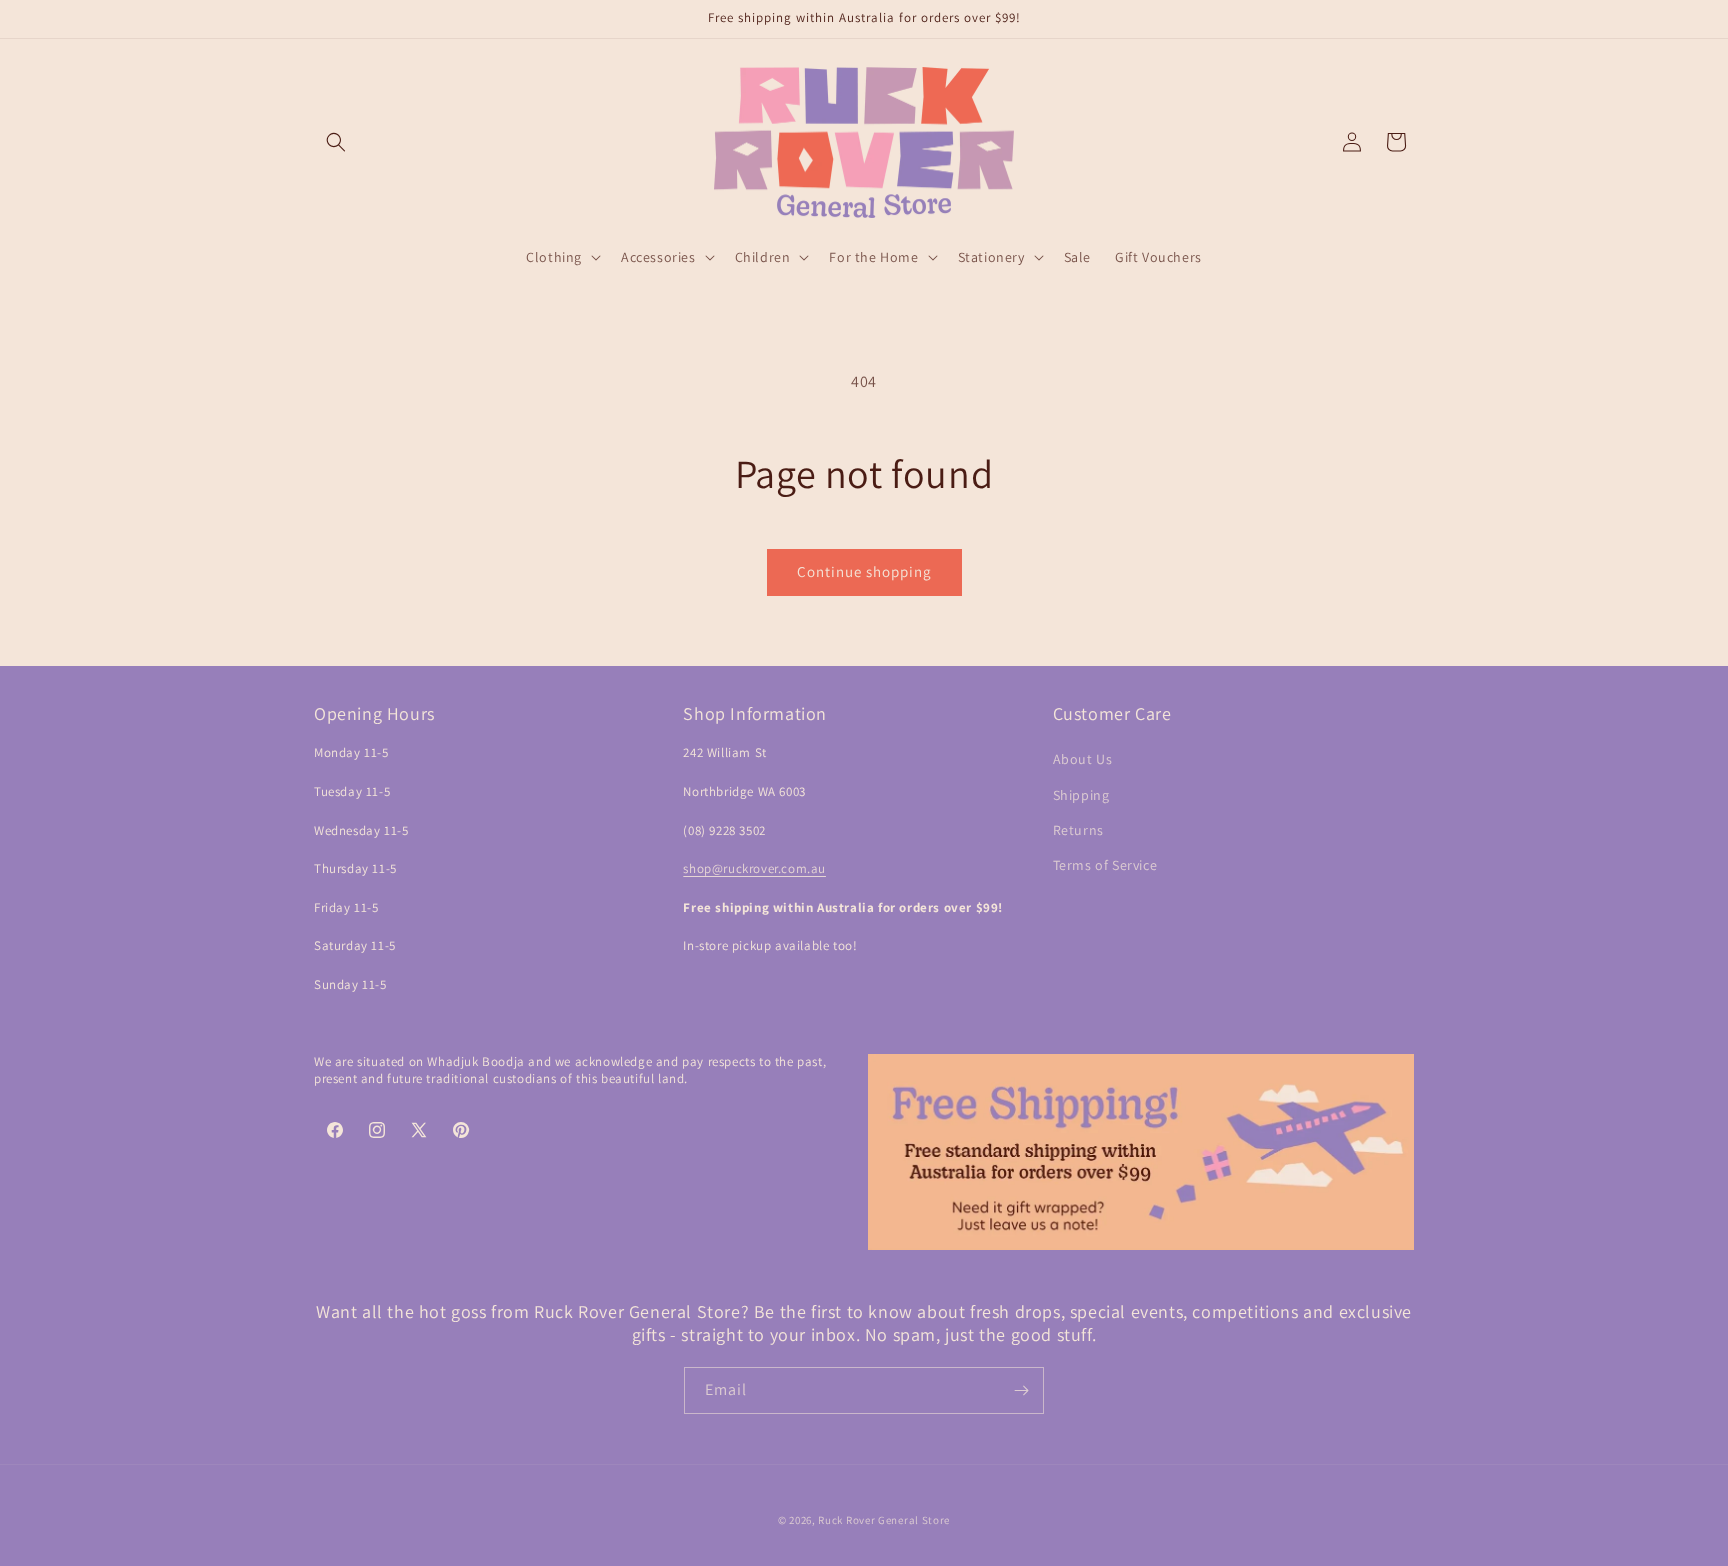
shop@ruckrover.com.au (754, 868)
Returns (1078, 830)
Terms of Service (1105, 865)
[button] (336, 142)
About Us (1083, 759)
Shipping (1081, 795)
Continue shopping (864, 571)
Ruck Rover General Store (884, 1520)
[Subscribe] (1021, 1390)
